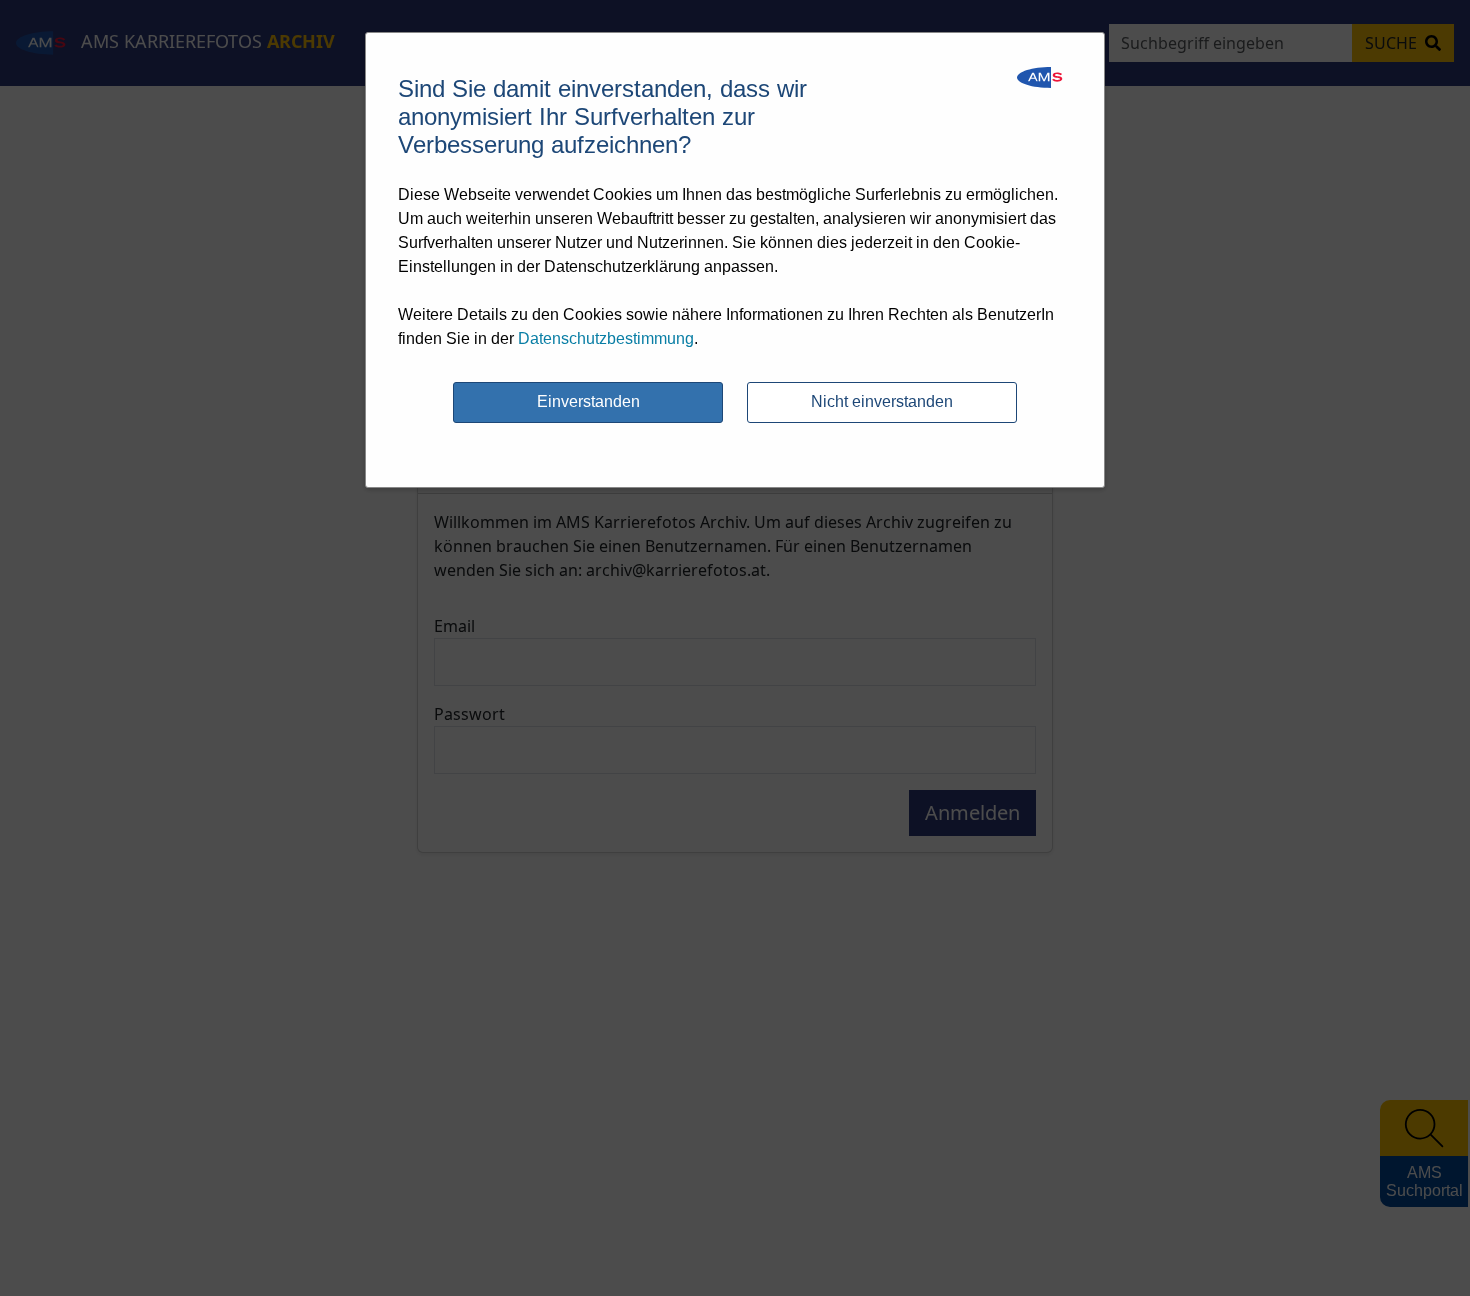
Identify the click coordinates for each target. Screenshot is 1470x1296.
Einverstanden (588, 401)
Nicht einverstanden (882, 401)
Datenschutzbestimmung (606, 338)
